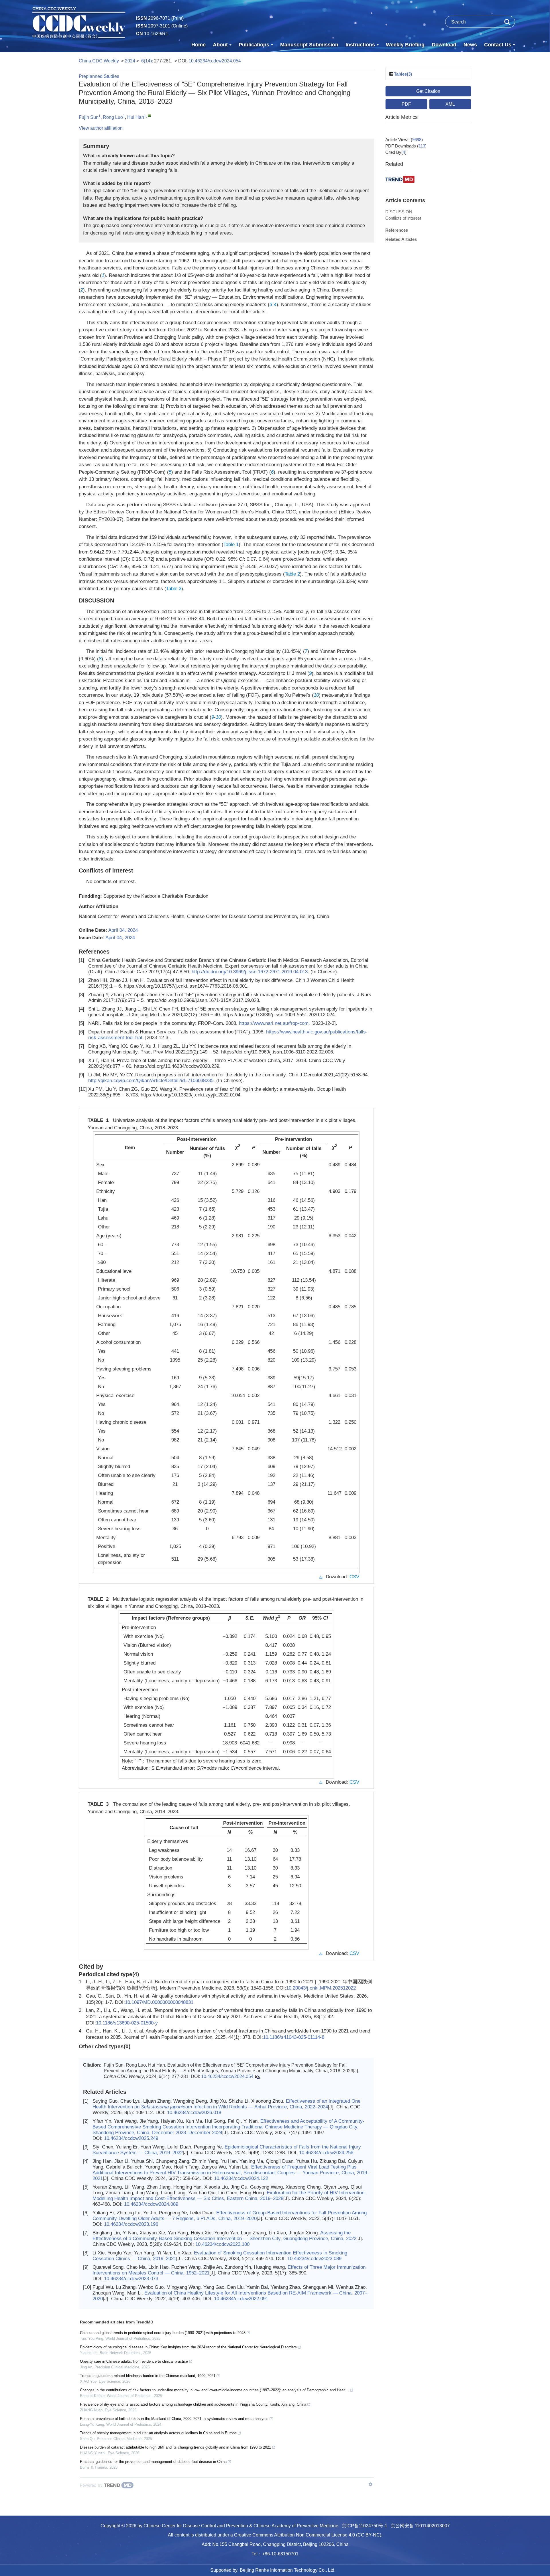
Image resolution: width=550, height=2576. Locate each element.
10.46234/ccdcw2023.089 (314, 2259)
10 (316, 695)
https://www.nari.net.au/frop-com (274, 1023)
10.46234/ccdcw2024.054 (215, 61)
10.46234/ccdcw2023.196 (131, 2224)
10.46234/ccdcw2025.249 (131, 2138)
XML (450, 104)
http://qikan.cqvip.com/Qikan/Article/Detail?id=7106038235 (151, 1081)
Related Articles (401, 239)
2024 (130, 61)
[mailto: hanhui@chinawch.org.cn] (149, 116)
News (470, 45)
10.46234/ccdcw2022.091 (241, 2299)
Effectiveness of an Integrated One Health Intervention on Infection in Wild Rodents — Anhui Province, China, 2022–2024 (226, 2104)
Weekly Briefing (405, 45)
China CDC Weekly (99, 61)
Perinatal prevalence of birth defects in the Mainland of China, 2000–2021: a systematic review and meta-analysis (174, 2419)
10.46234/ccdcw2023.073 (131, 2279)
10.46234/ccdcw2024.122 (241, 2178)
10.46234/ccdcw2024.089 (151, 2204)
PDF (406, 104)
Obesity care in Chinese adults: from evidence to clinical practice (134, 2361)
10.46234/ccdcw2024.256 (326, 2153)
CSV (354, 1577)
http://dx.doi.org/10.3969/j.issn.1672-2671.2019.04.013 (250, 972)
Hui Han (136, 117)
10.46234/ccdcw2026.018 (194, 2113)
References (397, 230)
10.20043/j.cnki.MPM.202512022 (321, 1988)
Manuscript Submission (309, 45)
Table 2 (292, 574)
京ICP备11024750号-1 (365, 2526)
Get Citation (428, 91)
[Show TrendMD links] (370, 2484)
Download (444, 45)
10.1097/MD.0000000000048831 (159, 2002)
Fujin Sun (89, 117)
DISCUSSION (399, 212)
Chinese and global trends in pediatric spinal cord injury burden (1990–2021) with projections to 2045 (163, 2333)
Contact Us (498, 45)
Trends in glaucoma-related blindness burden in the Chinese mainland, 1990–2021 (148, 2376)
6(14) (147, 61)
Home (199, 45)
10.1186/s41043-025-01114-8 (294, 2037)
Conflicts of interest (403, 218)
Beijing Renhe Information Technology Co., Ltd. (288, 2570)
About (220, 45)
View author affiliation (101, 128)
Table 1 (231, 544)
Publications (254, 45)
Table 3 (174, 589)
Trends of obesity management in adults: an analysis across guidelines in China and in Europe (158, 2433)
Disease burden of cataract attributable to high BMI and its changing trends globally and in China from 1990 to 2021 (175, 2447)
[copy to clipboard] (257, 2076)
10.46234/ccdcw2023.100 (222, 2244)
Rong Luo (113, 117)
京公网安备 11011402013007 (420, 2526)
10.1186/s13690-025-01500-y (127, 2023)
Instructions (360, 45)
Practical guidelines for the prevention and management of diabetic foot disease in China (153, 2462)
